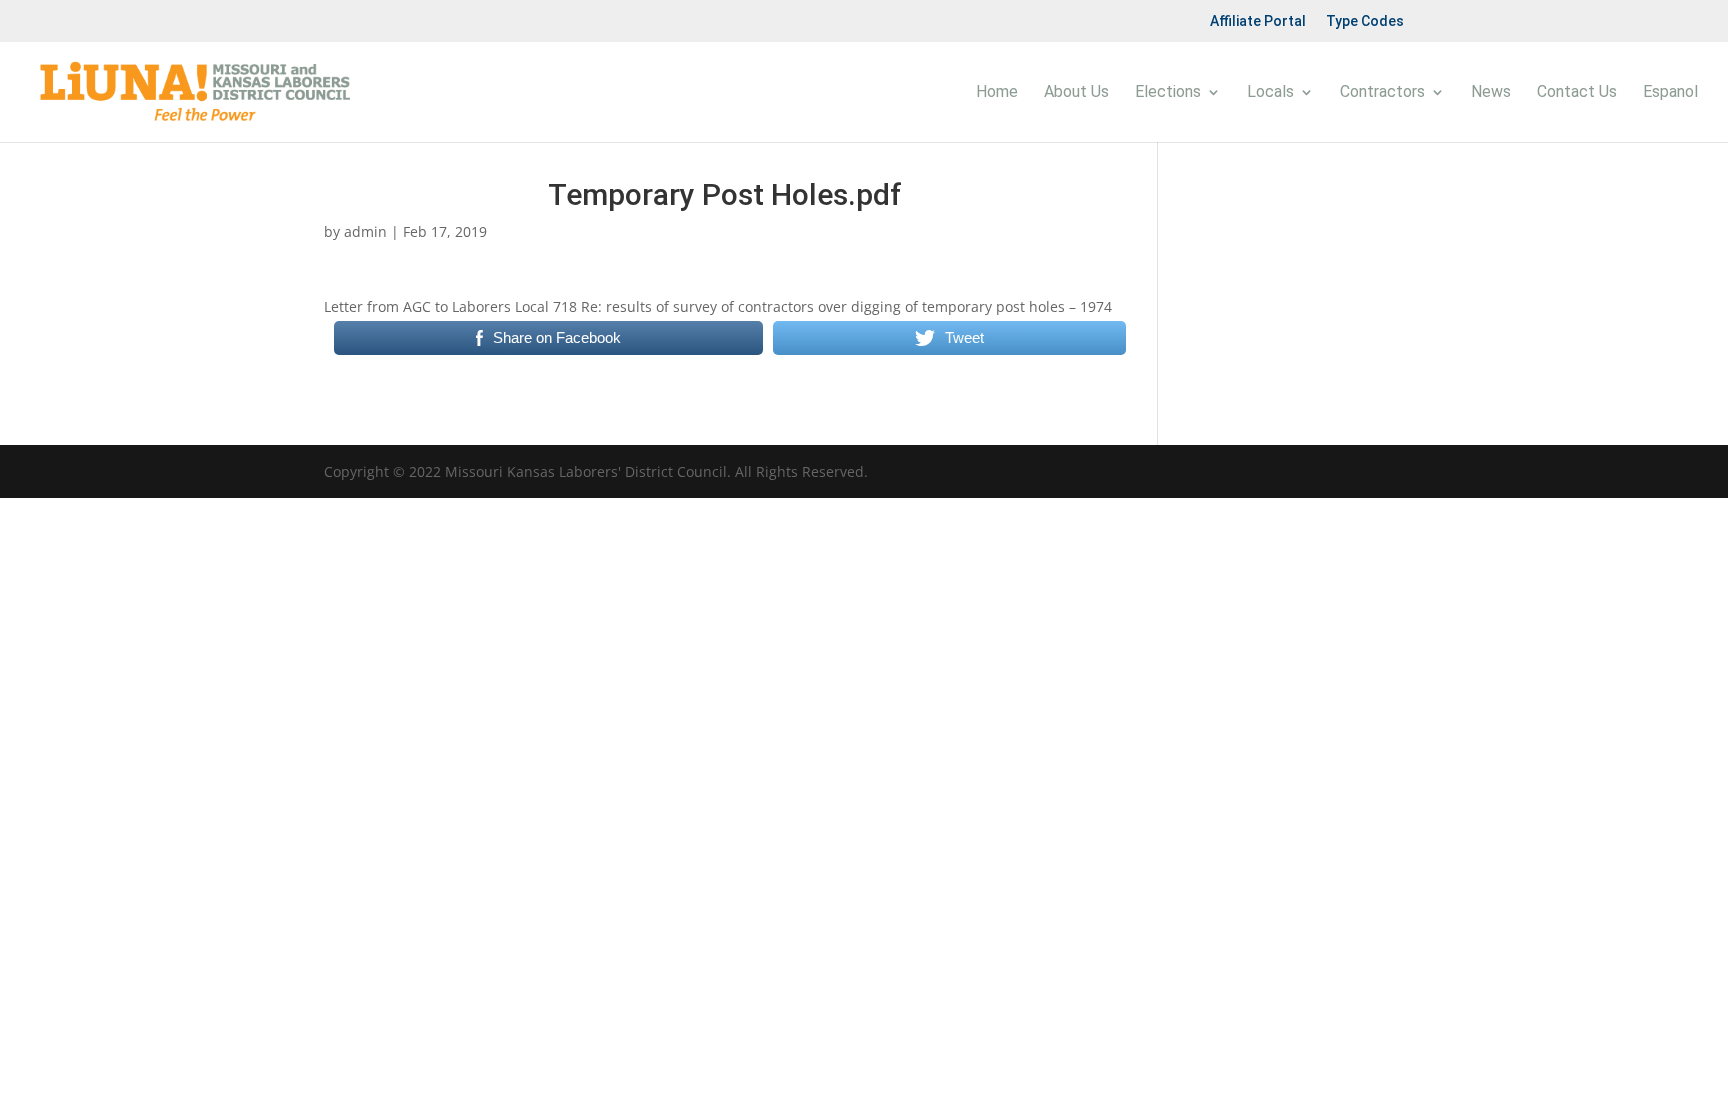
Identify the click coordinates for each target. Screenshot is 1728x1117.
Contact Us (1577, 93)
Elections (1168, 93)
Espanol (1670, 93)
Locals (1270, 93)
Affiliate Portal (1258, 21)
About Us (1076, 93)
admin (365, 231)
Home (997, 93)
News (1491, 93)
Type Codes (1365, 21)
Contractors (1382, 93)
